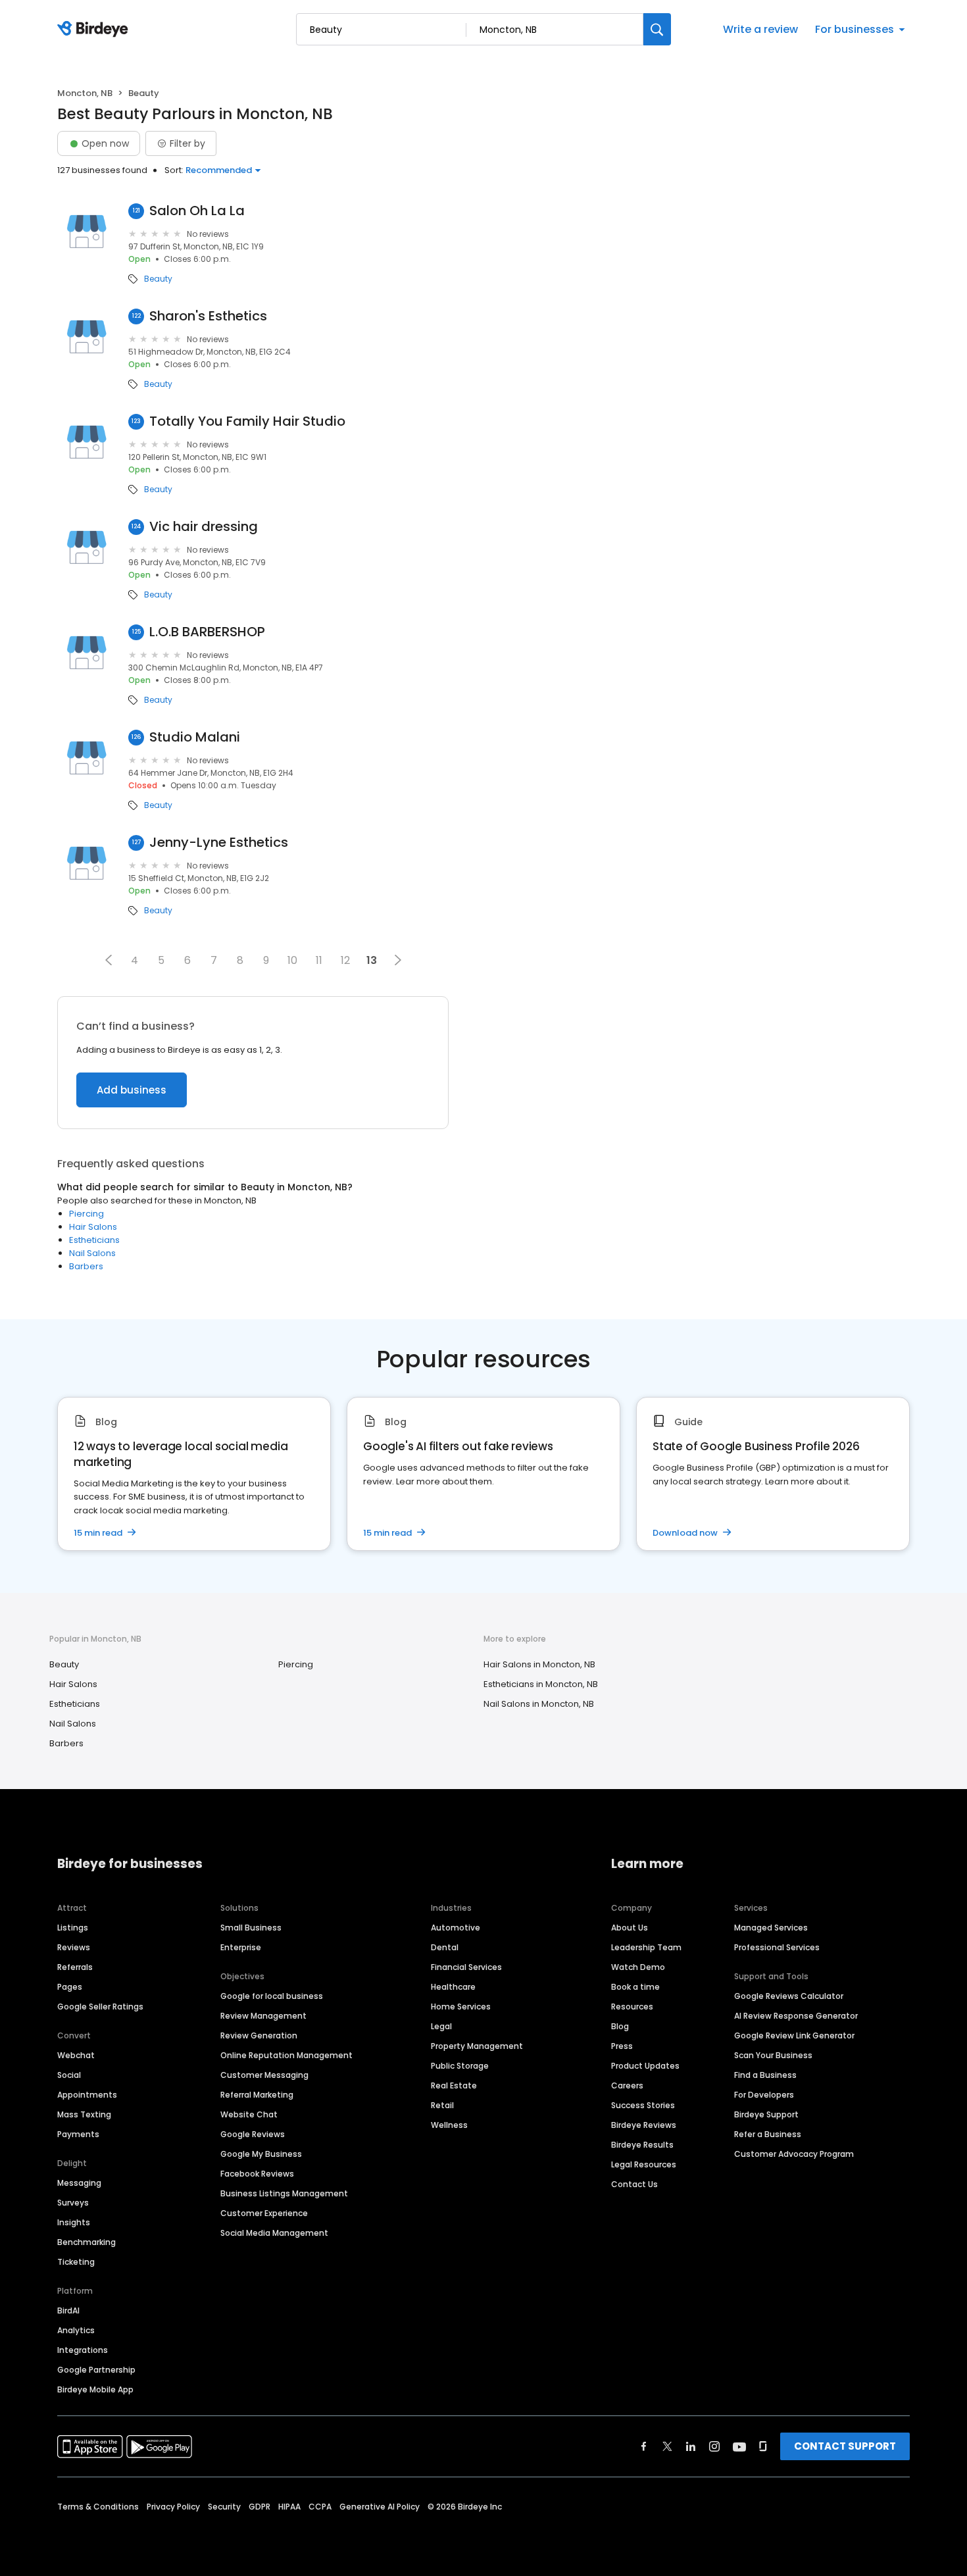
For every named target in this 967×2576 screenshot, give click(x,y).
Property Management (477, 2046)
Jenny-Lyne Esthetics (219, 843)
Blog (620, 2026)
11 (319, 960)
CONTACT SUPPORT (845, 2446)
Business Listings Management (284, 2193)
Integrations (83, 2350)
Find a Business (765, 2075)
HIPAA (289, 2507)
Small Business (251, 1928)
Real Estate (454, 2085)
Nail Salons (92, 1253)
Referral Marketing (257, 2095)
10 (292, 960)
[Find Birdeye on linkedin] (691, 2446)
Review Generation (259, 2035)
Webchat (76, 2055)
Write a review (760, 29)
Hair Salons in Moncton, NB (539, 1664)
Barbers (86, 1266)
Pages (70, 1987)
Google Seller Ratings (100, 2007)
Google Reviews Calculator (789, 1996)
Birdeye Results (642, 2145)
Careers (627, 2085)
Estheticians (94, 1240)
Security (224, 2507)
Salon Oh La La (197, 211)
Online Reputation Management (286, 2055)
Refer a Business (768, 2134)
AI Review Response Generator (796, 2016)
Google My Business (261, 2154)
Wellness (449, 2125)
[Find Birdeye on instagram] (714, 2446)
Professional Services (777, 1947)
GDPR (260, 2507)
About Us (630, 1928)
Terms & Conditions (98, 2507)
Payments (78, 2134)
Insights (74, 2222)
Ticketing (76, 2262)
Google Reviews (253, 2134)
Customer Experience (264, 2213)
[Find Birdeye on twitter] (667, 2446)
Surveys (73, 2203)
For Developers (764, 2095)
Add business (132, 1090)
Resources (632, 2007)
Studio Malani (195, 737)
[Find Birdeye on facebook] (644, 2446)
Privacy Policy (173, 2507)
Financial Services (466, 1967)
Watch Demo (638, 1967)
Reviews (74, 1947)
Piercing (87, 1214)
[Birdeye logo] (95, 30)
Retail (442, 2105)
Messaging (79, 2183)
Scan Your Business (773, 2055)
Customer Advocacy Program (794, 2154)
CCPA (320, 2507)
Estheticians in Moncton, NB (541, 1684)
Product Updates (645, 2066)
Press (622, 2046)
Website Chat (249, 2114)
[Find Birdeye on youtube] (739, 2446)
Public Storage (460, 2066)
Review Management (263, 2016)
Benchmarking (87, 2242)
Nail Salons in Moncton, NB (539, 1704)
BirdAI (68, 2311)
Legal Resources (644, 2164)
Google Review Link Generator (794, 2035)
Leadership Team (646, 1947)
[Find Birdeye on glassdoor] (763, 2446)
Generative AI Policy (380, 2507)
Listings (73, 1928)
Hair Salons (93, 1227)
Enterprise (241, 1947)
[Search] (657, 29)
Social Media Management (274, 2233)
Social (69, 2075)
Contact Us (634, 2184)
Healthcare (453, 1987)
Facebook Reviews (257, 2174)
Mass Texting (84, 2114)
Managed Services (771, 1928)
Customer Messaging (264, 2075)
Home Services (461, 2007)
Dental (445, 1947)
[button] (109, 960)
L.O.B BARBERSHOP (207, 632)
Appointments (87, 2095)
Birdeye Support (766, 2114)
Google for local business (272, 1996)
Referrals (75, 1967)
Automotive (456, 1928)
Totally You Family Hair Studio (247, 421)
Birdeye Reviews (644, 2125)
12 (345, 960)
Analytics (76, 2330)
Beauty (158, 279)
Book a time (635, 1987)
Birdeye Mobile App (95, 2389)
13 (372, 960)
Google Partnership (96, 2370)
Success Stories (643, 2105)
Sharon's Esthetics (208, 316)
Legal (441, 2026)
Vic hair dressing (204, 527)
